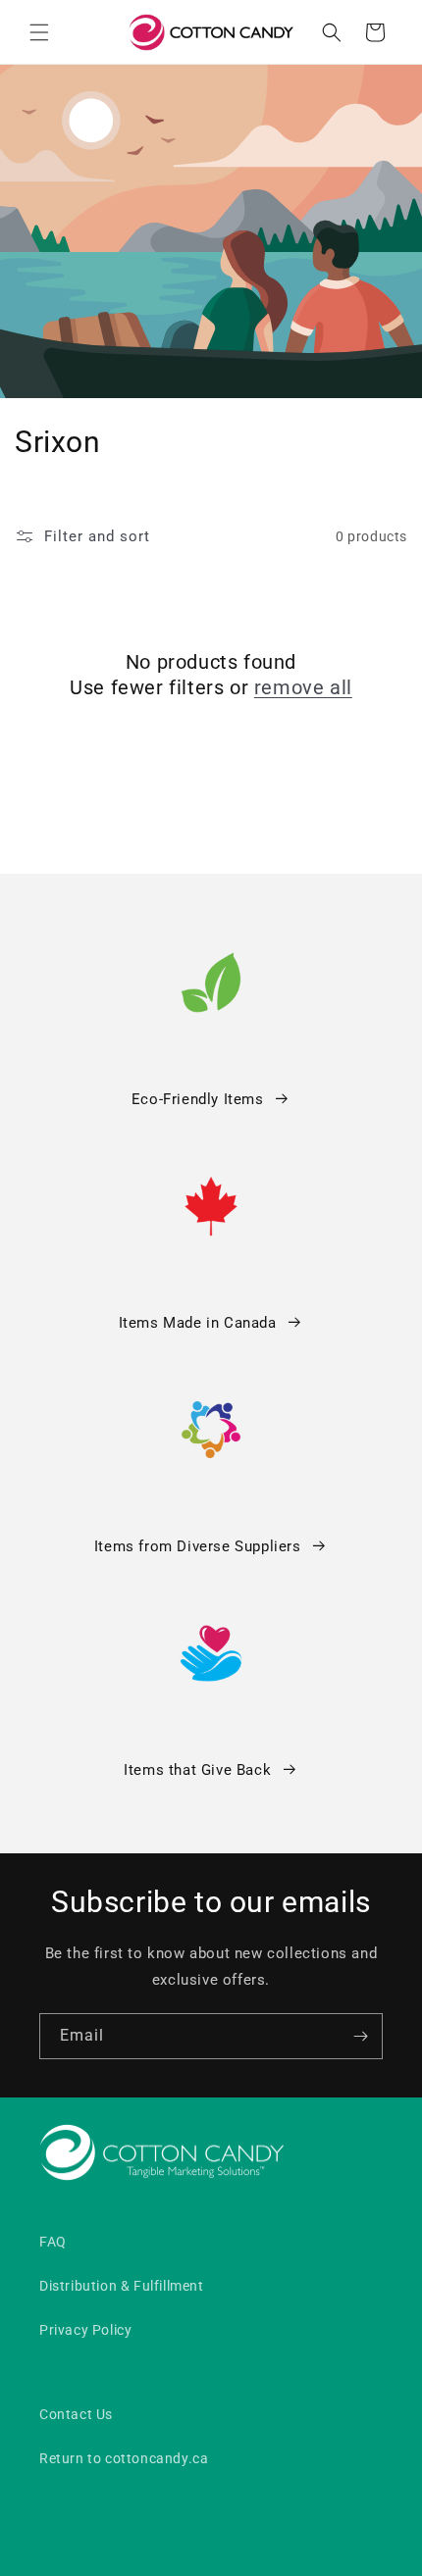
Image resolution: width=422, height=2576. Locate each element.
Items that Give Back (197, 1770)
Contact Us (76, 2414)
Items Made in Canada (198, 1323)
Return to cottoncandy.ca (124, 2458)
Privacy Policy (85, 2330)
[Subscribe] (360, 2036)
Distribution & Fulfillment (122, 2286)
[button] (39, 32)
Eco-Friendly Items (198, 1099)
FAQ (53, 2242)
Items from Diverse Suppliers (198, 1546)
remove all (303, 687)
